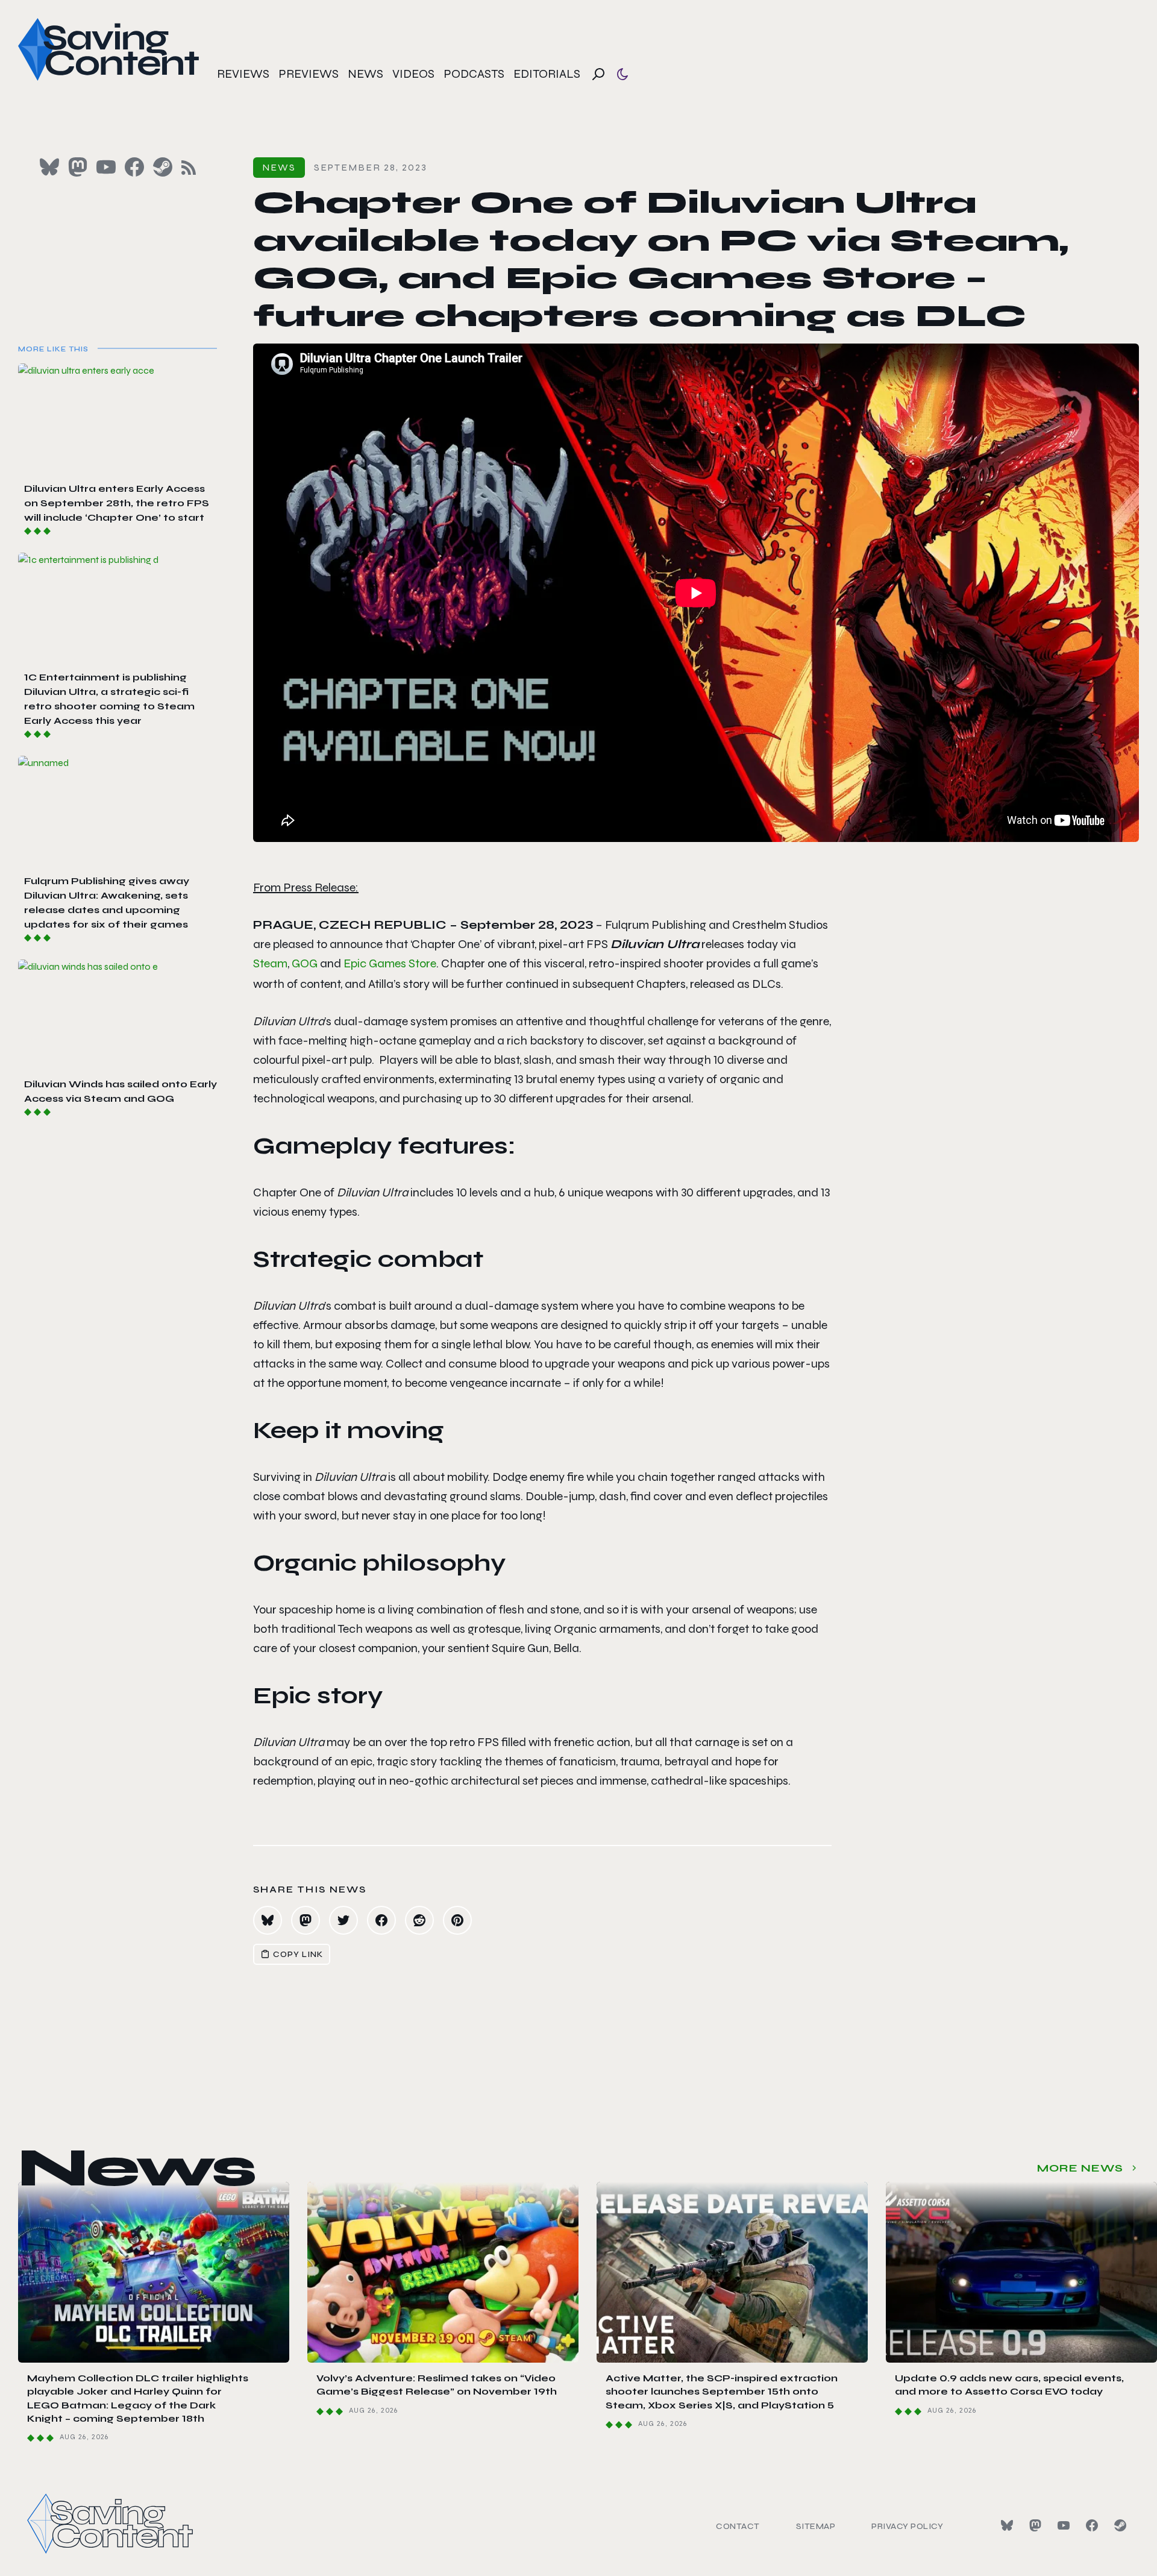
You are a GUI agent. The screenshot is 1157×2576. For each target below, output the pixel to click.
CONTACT (738, 2526)
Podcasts (474, 74)
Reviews (243, 74)
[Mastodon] (1035, 2525)
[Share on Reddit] (419, 1920)
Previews (309, 74)
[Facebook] (1092, 2525)
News (365, 74)
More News (1080, 2168)
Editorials (547, 74)
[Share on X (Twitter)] (343, 1920)
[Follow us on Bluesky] (49, 167)
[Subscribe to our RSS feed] (189, 168)
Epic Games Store (390, 963)
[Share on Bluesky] (268, 1920)
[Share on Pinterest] (457, 1920)
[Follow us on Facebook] (134, 167)
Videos (413, 74)
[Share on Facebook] (381, 1920)
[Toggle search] (598, 74)
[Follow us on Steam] (163, 167)
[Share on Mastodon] (306, 1920)
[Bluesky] (1007, 2525)
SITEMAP (816, 2526)
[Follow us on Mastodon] (78, 167)
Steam (270, 963)
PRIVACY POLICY (907, 2526)
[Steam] (1120, 2525)
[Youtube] (1064, 2525)
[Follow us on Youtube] (106, 167)
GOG (306, 963)
